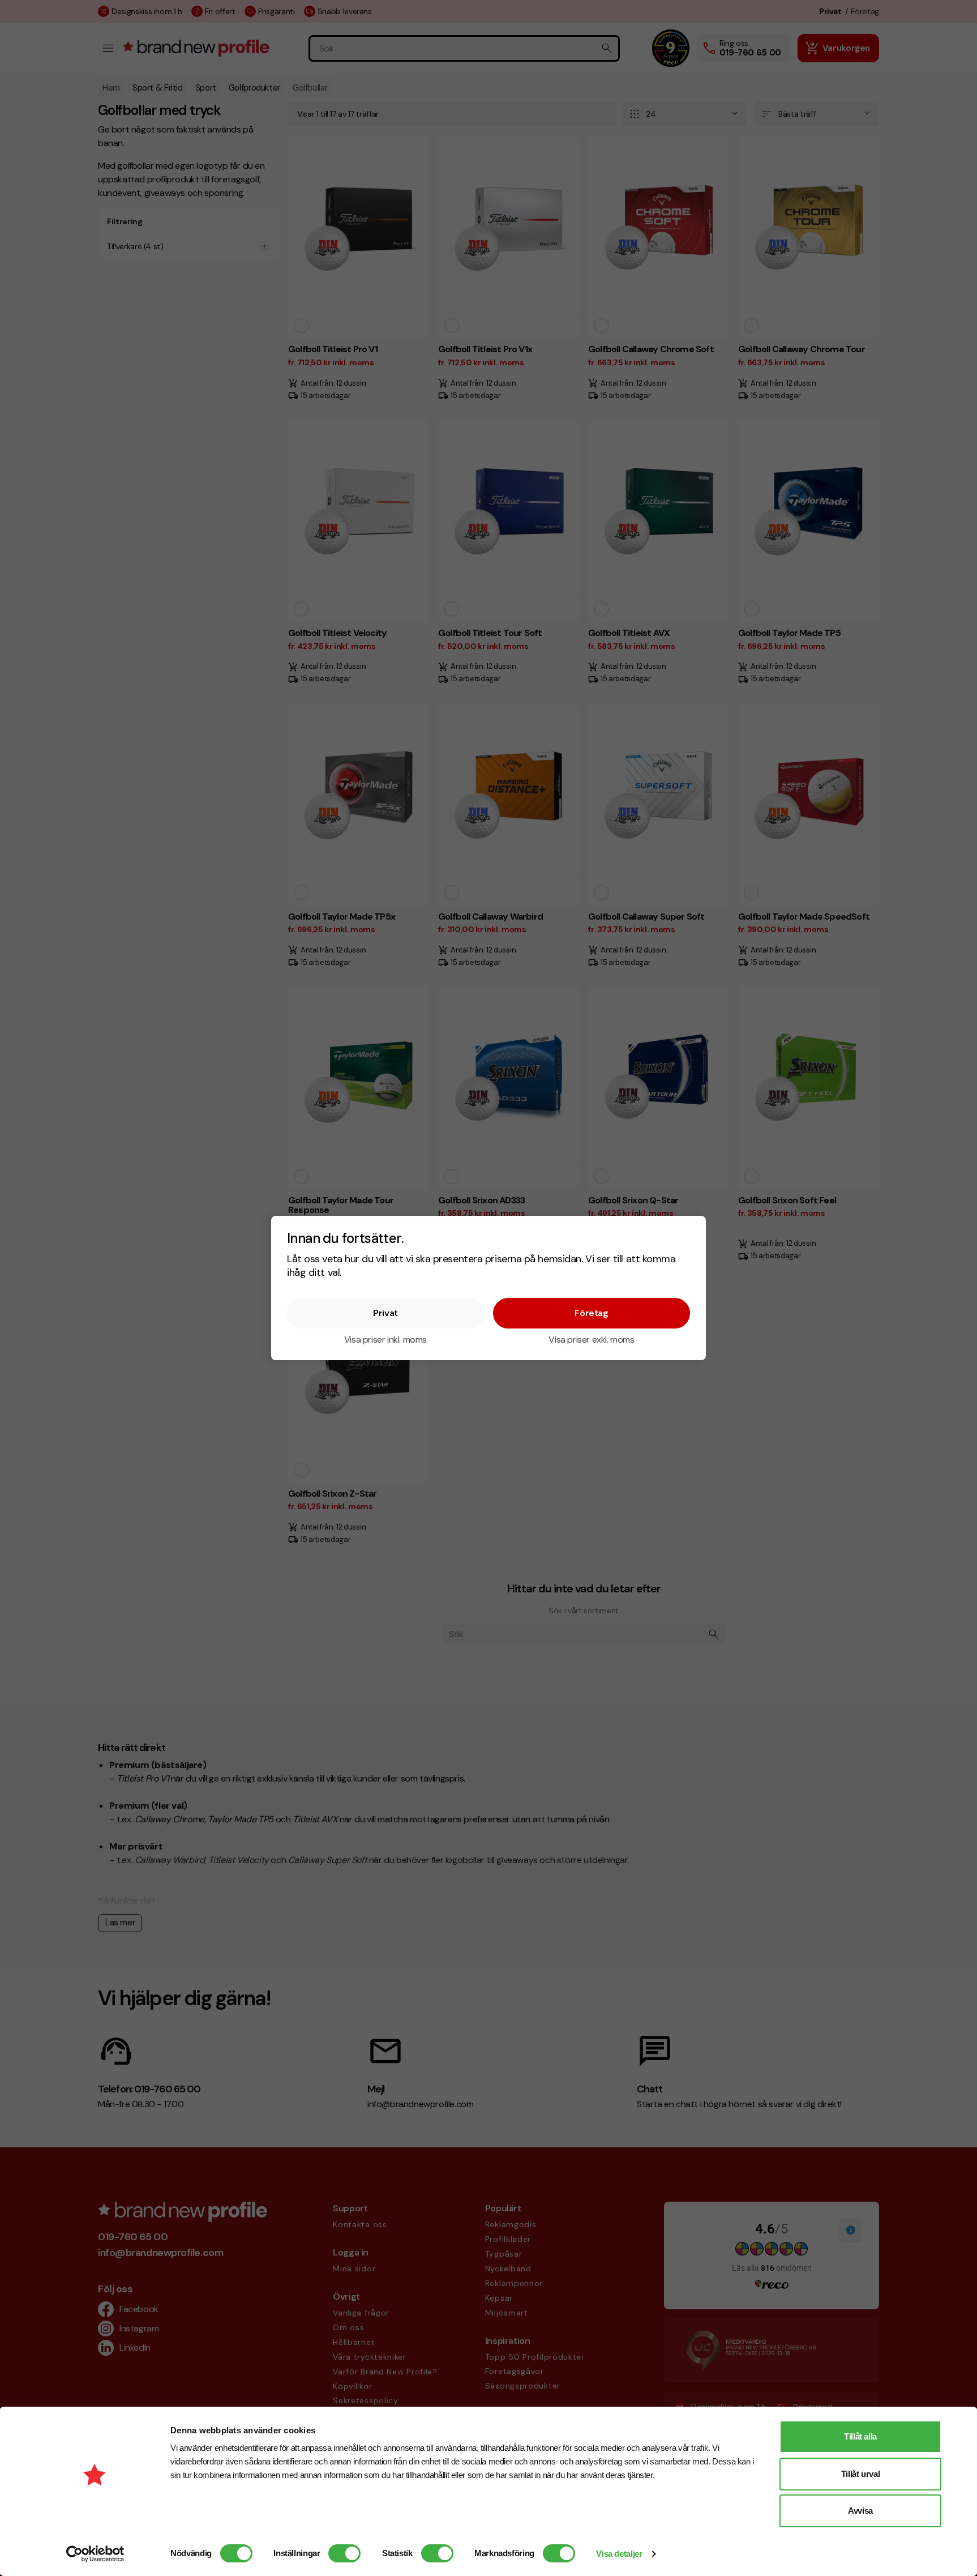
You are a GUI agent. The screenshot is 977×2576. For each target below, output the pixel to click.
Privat (385, 1313)
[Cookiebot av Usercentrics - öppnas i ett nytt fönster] (95, 2554)
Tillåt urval (861, 2474)
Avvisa (860, 2511)
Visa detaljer (619, 2554)
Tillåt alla (860, 2436)
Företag (591, 1313)
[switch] (344, 2553)
